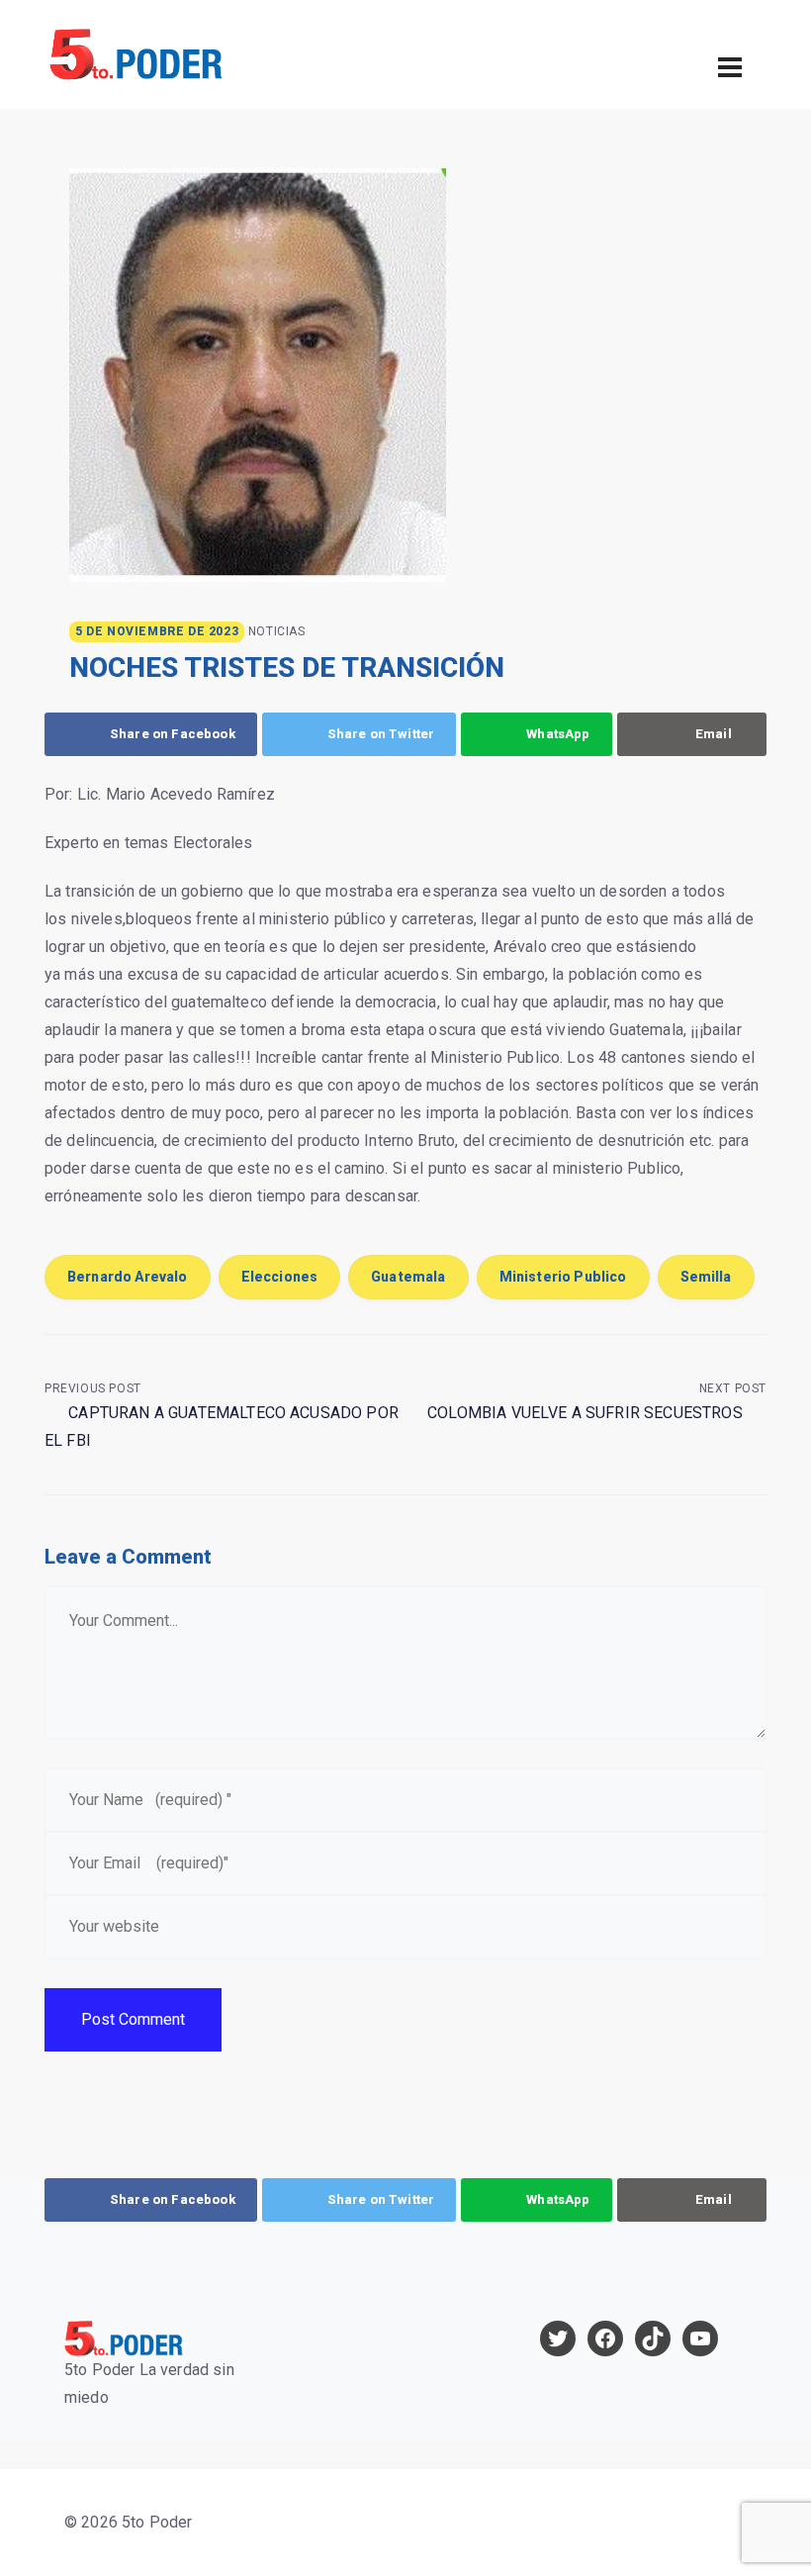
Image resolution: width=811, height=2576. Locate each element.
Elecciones (280, 1277)
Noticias (277, 631)
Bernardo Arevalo (128, 1277)
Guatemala (408, 1277)
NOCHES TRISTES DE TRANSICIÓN (287, 668)
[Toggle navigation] (730, 67)
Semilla (706, 1277)
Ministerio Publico (563, 1277)
